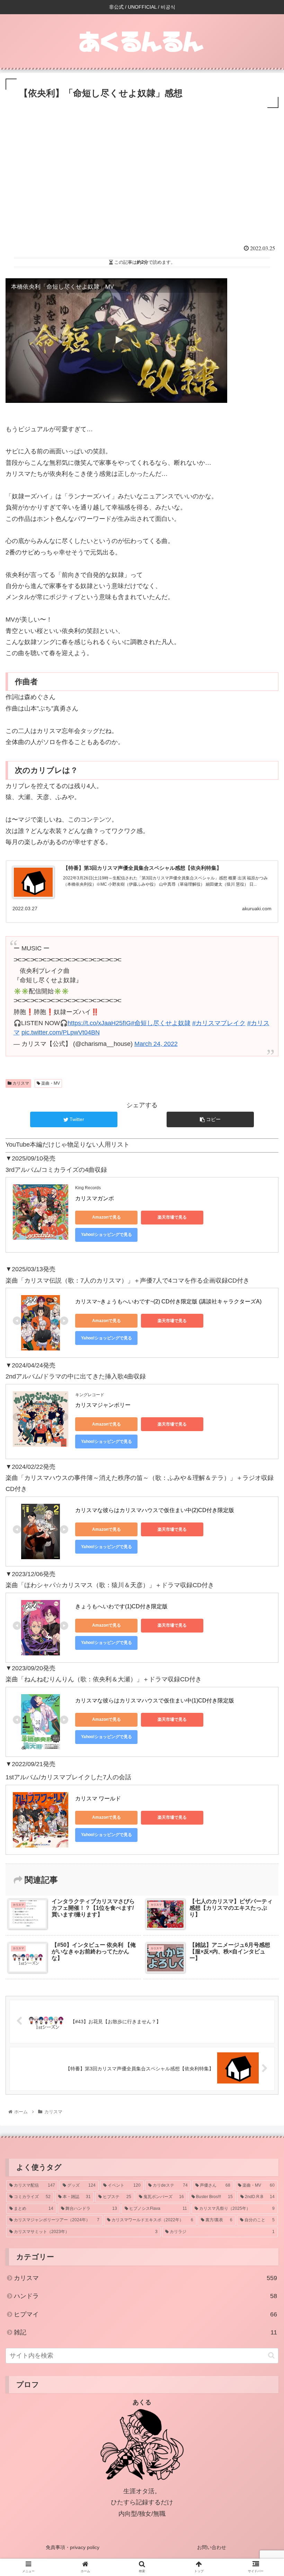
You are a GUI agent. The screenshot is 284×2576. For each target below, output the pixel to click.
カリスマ (20, 1083)
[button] (271, 2355)
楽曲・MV (50, 1083)
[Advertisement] (142, 184)
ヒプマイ (145, 2314)
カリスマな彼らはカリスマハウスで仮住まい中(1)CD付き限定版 (155, 1701)
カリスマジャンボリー (103, 1405)
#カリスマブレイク (219, 1023)
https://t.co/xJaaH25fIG (99, 1023)
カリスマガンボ (95, 1198)
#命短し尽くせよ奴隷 (161, 1023)
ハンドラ (145, 2296)
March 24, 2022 (156, 1044)
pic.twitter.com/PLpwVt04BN (61, 1032)
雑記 (145, 2332)
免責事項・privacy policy (73, 2547)
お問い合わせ (212, 2547)
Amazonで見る (106, 1217)
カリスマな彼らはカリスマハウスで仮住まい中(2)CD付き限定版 (155, 1510)
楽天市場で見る (172, 1217)
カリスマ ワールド (98, 1798)
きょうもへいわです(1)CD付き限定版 (121, 1606)
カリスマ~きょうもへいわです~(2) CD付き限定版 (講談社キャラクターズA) (168, 1301)
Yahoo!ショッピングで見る (106, 1235)
